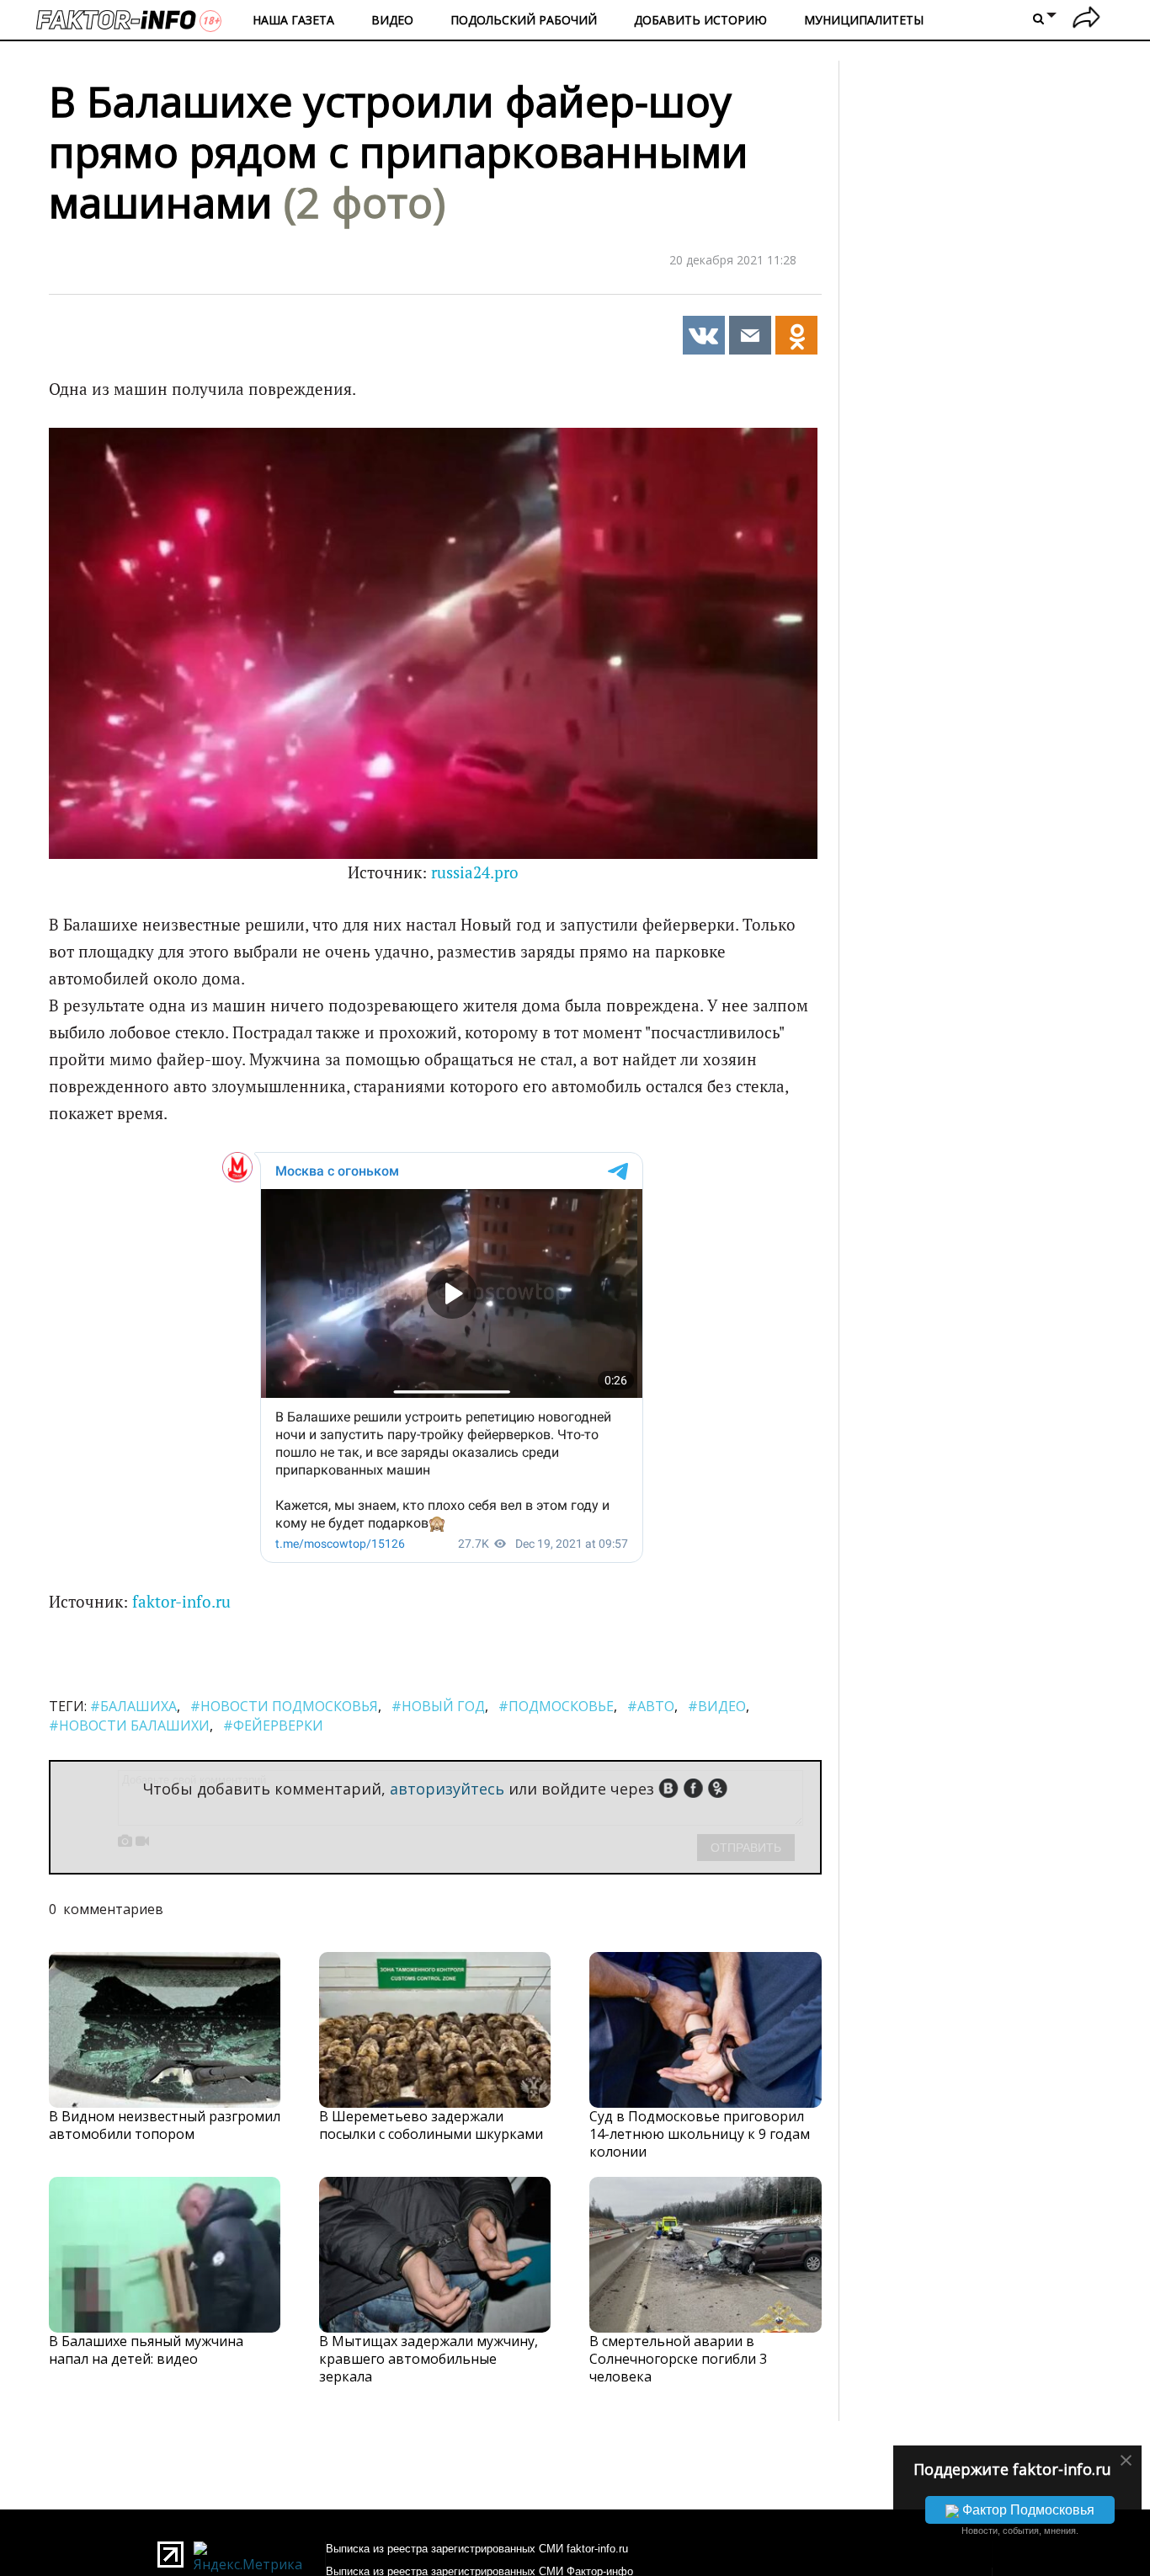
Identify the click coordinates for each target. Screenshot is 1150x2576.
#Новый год (438, 1706)
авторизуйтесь (447, 1789)
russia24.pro (475, 872)
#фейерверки (273, 1725)
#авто (651, 1706)
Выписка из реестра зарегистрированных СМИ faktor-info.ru (477, 2549)
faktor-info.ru (181, 1602)
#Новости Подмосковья (284, 1706)
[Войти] (1086, 20)
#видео (717, 1706)
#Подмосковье (556, 1706)
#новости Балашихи (129, 1725)
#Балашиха (133, 1706)
